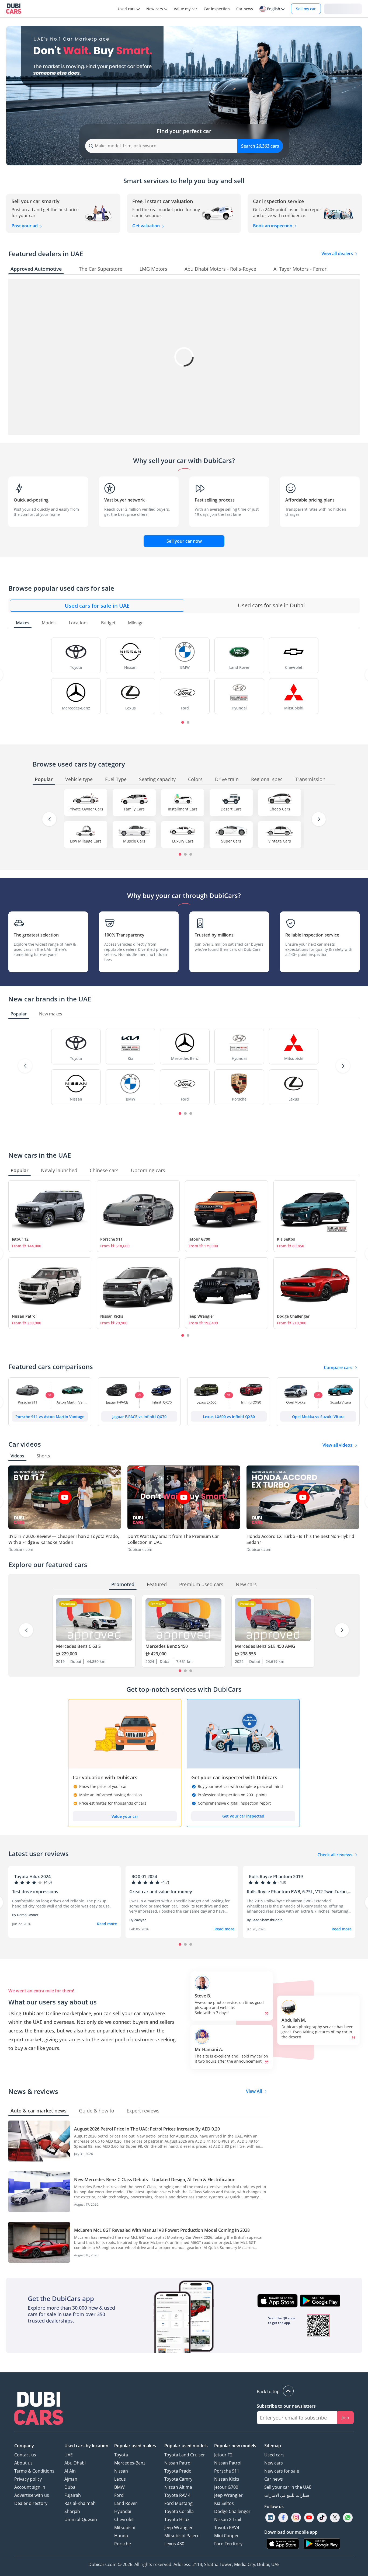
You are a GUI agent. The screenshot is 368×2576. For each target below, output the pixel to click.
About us (23, 2463)
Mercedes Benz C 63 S (78, 1646)
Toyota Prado (178, 2471)
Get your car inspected (243, 1816)
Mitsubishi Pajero (182, 2536)
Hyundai (123, 2511)
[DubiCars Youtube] (309, 2518)
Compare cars (338, 1367)
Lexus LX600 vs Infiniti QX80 (229, 1417)
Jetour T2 (20, 1239)
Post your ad (25, 226)
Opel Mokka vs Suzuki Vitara (318, 1417)
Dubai (70, 2487)
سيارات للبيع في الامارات (287, 2495)
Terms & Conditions (34, 2471)
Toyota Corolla (179, 2511)
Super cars (231, 841)
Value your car (125, 1816)
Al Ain (70, 2471)
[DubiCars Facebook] (283, 2518)
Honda (121, 2536)
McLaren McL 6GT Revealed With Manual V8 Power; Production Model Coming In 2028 (162, 2230)
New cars (274, 2463)
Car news (274, 2479)
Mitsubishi (125, 2528)
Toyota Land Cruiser (185, 2455)
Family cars (134, 809)
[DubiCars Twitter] (335, 2518)
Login (343, 8)
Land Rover (126, 2503)
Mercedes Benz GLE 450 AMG (265, 1646)
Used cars (274, 2455)
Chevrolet (124, 2519)
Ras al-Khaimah (80, 2503)
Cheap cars (280, 809)
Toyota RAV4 (227, 2528)
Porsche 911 (111, 1239)
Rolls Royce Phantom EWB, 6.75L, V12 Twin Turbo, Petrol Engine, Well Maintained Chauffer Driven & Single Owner (297, 1892)
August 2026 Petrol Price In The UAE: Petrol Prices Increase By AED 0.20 (147, 2129)
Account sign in (30, 2487)
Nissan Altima (178, 2487)
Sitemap (273, 2446)
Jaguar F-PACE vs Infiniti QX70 (139, 1417)
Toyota (121, 2455)
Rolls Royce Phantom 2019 (276, 1877)
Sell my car (306, 9)
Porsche (123, 2544)
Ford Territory (228, 2544)
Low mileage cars (86, 841)
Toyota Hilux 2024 (32, 1877)
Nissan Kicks (112, 1316)
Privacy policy (28, 2479)
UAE (69, 2455)
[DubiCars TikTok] (322, 2518)
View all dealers (338, 253)
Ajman (71, 2479)
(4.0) (48, 1882)
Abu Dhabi (75, 2463)
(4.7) (165, 1882)
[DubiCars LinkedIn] (270, 2518)
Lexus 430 (174, 2544)
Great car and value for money (161, 1892)
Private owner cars (86, 809)
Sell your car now (184, 541)
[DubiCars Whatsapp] (348, 2518)
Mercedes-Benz (130, 2463)
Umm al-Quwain (81, 2519)
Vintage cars (280, 841)
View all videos (337, 1445)
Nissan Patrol (24, 1316)
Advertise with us (32, 2495)
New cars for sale (282, 2471)
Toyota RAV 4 (177, 2495)
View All (254, 2091)
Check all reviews (335, 1855)
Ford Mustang (178, 2503)
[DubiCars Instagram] (296, 2518)
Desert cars (231, 809)
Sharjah (72, 2511)
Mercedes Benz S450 (167, 1646)
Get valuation (147, 226)
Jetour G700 (199, 1239)
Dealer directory (31, 2503)
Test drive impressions (35, 1892)
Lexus (120, 2479)
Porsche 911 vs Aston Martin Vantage (50, 1417)
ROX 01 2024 (144, 1877)
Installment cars (183, 809)
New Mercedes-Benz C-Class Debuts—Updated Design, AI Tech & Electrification (155, 2180)
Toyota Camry (178, 2479)
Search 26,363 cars (260, 146)
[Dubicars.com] (39, 2409)
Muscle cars (134, 841)
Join (345, 2418)
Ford (119, 2495)
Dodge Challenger (293, 1316)
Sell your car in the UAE (288, 2487)
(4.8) (282, 1882)
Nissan (121, 2471)
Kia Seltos (286, 1239)
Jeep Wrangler (201, 1316)
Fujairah (73, 2495)
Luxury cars (183, 841)
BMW (119, 2487)
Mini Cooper (227, 2536)
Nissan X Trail (228, 2519)
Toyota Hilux (177, 2519)
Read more (107, 1924)
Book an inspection (273, 226)
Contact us (25, 2455)
